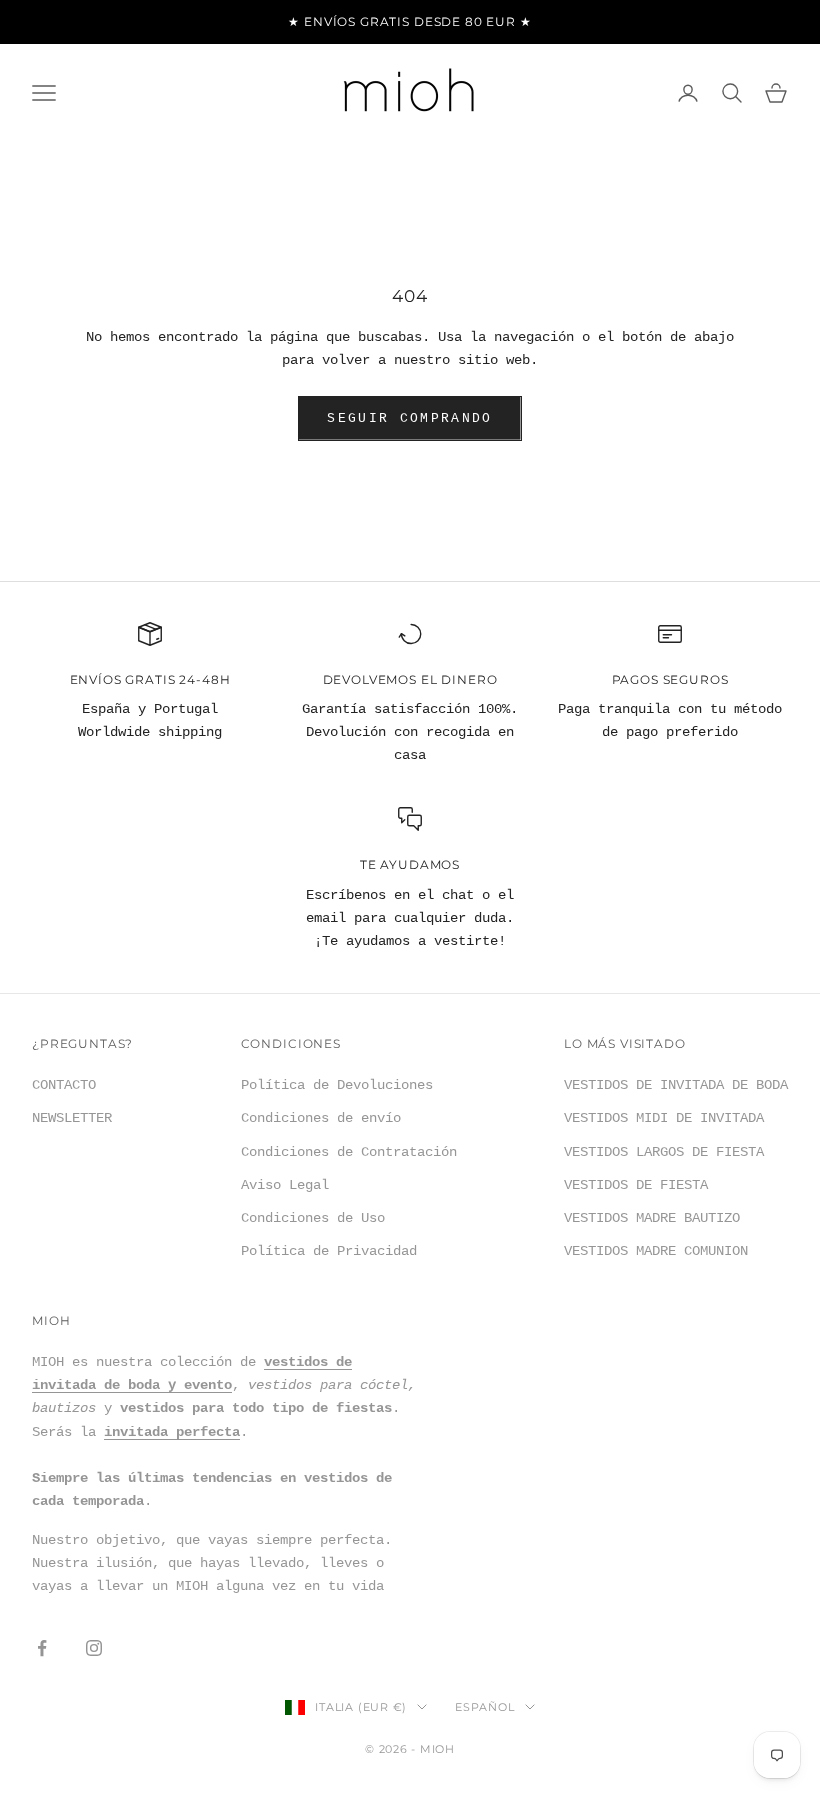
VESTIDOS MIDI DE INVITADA (664, 1118)
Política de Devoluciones (337, 1085)
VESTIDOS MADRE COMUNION (656, 1251)
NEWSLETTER (72, 1118)
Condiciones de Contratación (349, 1152)
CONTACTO (64, 1085)
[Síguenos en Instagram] (94, 1648)
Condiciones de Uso (313, 1218)
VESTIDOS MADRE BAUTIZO (652, 1218)
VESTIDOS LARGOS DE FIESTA (664, 1152)
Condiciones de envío (321, 1118)
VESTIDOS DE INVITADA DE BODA (676, 1085)
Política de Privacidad (329, 1251)
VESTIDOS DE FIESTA (636, 1185)
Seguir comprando (409, 418)
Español (484, 1707)
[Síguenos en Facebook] (42, 1648)
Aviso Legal (285, 1185)
